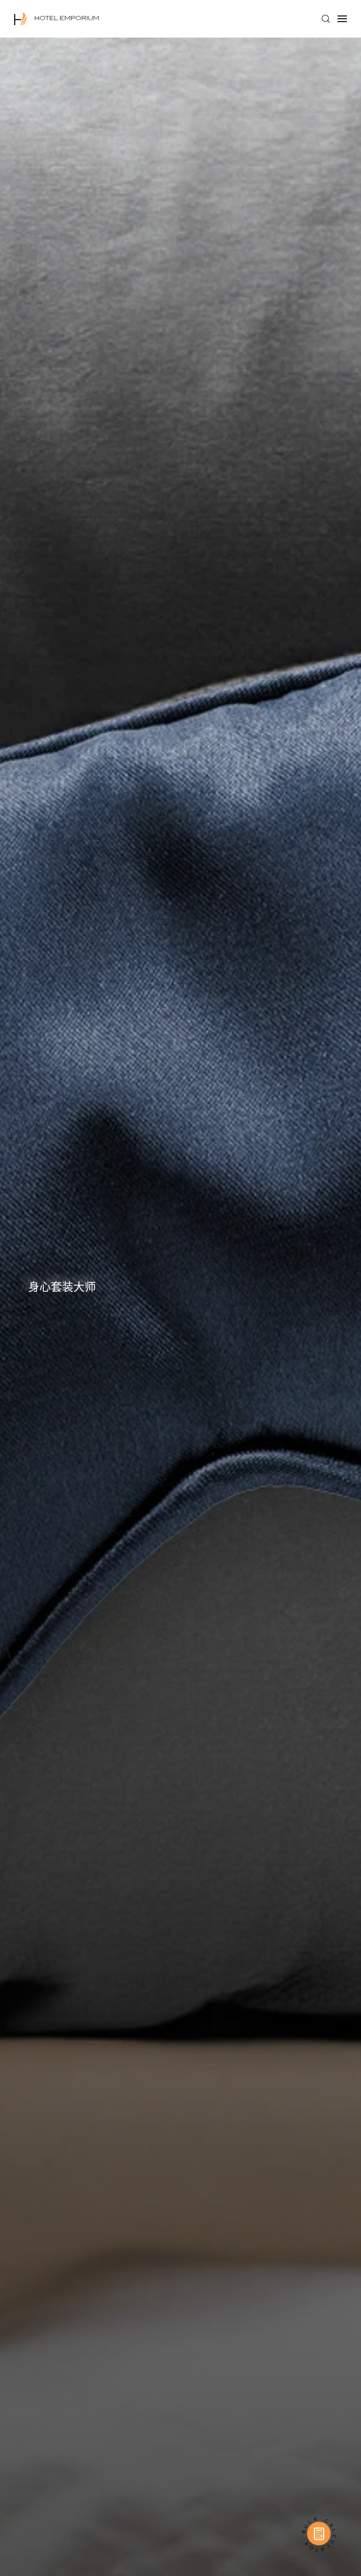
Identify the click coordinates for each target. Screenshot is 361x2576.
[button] (326, 19)
